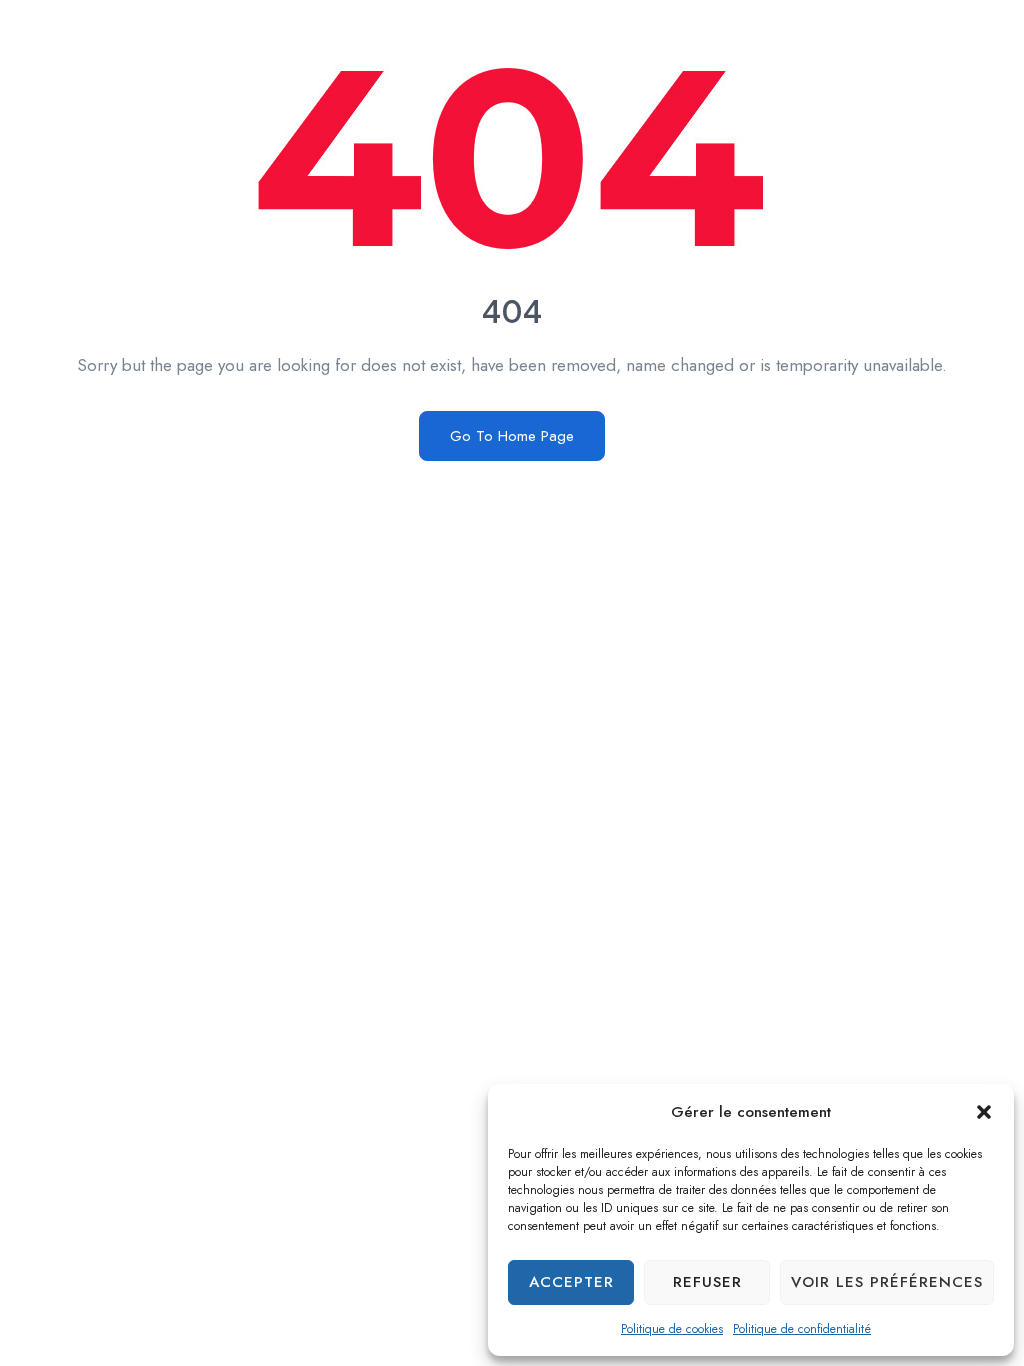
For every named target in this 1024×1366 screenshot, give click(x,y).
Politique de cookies (672, 1329)
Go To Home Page (512, 436)
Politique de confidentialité (802, 1329)
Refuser (707, 1282)
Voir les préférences (887, 1282)
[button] (984, 1112)
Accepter (571, 1282)
